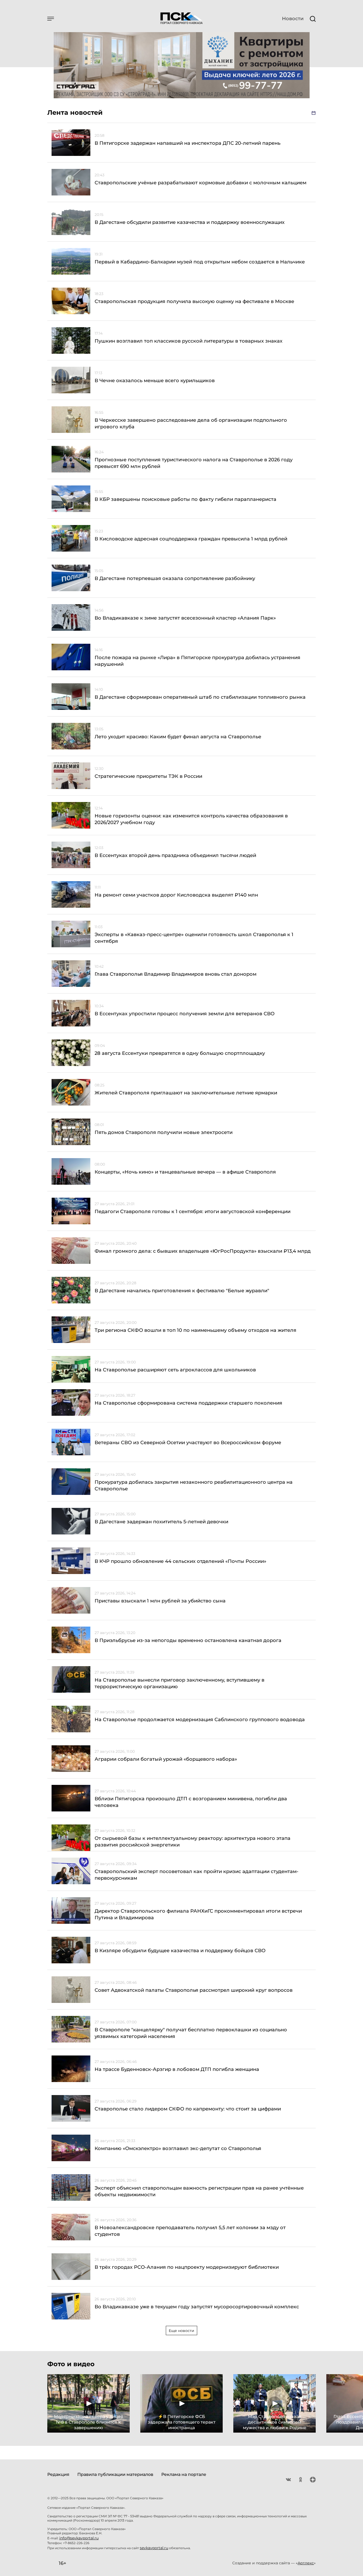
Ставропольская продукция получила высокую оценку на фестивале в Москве (194, 301)
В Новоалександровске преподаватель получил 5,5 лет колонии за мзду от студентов (190, 2231)
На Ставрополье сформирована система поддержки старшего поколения (188, 1403)
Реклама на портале (184, 2474)
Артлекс (306, 2563)
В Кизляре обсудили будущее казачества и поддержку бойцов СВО (180, 1951)
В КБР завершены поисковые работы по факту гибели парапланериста (185, 499)
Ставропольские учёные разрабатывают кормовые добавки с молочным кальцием (201, 183)
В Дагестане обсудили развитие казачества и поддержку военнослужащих (190, 222)
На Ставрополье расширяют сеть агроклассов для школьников (175, 1370)
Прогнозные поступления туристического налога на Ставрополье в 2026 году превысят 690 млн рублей (194, 463)
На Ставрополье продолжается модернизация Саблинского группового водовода (200, 1720)
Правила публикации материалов (115, 2474)
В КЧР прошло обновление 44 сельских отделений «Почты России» (180, 1561)
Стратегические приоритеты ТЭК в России (148, 776)
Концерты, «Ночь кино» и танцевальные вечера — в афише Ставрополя (185, 1172)
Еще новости (181, 2331)
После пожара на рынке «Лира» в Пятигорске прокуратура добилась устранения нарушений (197, 661)
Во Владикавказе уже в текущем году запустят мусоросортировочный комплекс (197, 2307)
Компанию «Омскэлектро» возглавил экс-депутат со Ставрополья (178, 2148)
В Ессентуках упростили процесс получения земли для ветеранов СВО (185, 1014)
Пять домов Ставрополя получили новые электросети (164, 1132)
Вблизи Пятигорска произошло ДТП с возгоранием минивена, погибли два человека (191, 1802)
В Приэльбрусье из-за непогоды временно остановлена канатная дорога (188, 1640)
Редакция (58, 2474)
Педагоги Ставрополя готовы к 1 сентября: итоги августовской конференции (193, 1212)
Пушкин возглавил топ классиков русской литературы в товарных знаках (189, 341)
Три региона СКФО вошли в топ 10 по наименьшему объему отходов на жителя (195, 1330)
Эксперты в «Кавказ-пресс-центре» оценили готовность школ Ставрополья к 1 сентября (194, 938)
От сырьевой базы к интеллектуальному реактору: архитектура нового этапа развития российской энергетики (193, 1842)
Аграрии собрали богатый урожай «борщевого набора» (166, 1759)
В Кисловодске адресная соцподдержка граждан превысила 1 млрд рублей (191, 539)
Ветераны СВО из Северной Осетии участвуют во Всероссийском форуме (188, 1443)
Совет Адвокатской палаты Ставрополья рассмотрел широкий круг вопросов (194, 1990)
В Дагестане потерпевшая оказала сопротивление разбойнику (175, 578)
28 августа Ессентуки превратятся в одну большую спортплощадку (180, 1053)
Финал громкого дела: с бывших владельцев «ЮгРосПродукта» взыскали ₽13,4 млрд (203, 1251)
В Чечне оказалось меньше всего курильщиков (155, 381)
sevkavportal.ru (154, 2548)
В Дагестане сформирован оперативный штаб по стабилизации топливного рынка (200, 697)
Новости (293, 19)
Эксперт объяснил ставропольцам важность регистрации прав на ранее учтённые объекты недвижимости (199, 2191)
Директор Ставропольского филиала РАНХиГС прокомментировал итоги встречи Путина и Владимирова (198, 1914)
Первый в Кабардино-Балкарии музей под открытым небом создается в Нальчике (200, 262)
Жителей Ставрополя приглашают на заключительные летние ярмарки (186, 1093)
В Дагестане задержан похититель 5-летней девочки (161, 1522)
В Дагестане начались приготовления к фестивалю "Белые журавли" (182, 1291)
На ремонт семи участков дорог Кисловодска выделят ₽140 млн (176, 895)
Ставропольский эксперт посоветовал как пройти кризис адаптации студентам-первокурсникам (197, 1875)
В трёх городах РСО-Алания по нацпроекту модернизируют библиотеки (187, 2267)
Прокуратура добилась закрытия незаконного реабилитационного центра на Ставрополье (194, 1485)
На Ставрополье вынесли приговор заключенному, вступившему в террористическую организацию (180, 1683)
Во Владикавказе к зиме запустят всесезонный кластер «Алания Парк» (185, 618)
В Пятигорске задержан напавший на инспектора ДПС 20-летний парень (187, 143)
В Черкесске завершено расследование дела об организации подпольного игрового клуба (191, 423)
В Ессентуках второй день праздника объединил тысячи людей (175, 855)
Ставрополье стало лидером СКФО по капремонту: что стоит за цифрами (188, 2109)
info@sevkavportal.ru (79, 2538)
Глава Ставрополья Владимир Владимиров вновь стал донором (176, 974)
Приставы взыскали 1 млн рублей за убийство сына (160, 1601)
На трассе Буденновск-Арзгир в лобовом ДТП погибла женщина (177, 2069)
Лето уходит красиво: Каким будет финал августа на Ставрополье (178, 737)
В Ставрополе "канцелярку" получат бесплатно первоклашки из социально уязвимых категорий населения (191, 2033)
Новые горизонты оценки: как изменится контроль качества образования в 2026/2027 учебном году (191, 819)
